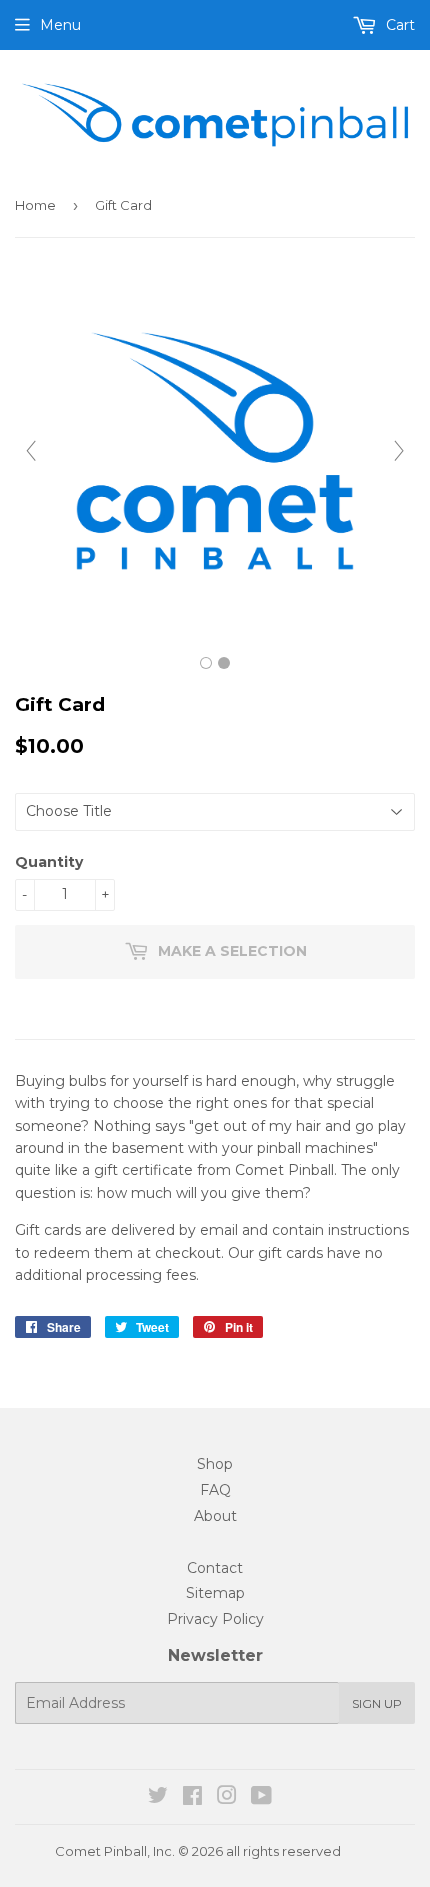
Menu (60, 25)
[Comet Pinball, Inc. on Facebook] (192, 1798)
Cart (398, 25)
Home (35, 205)
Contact (215, 1568)
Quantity (49, 862)
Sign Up (377, 1703)
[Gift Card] (206, 663)
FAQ (215, 1490)
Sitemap (215, 1593)
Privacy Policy (215, 1619)
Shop (215, 1464)
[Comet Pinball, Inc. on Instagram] (227, 1798)
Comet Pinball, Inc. (115, 1851)
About (215, 1516)
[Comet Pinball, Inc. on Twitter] (158, 1798)
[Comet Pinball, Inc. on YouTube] (261, 1798)
